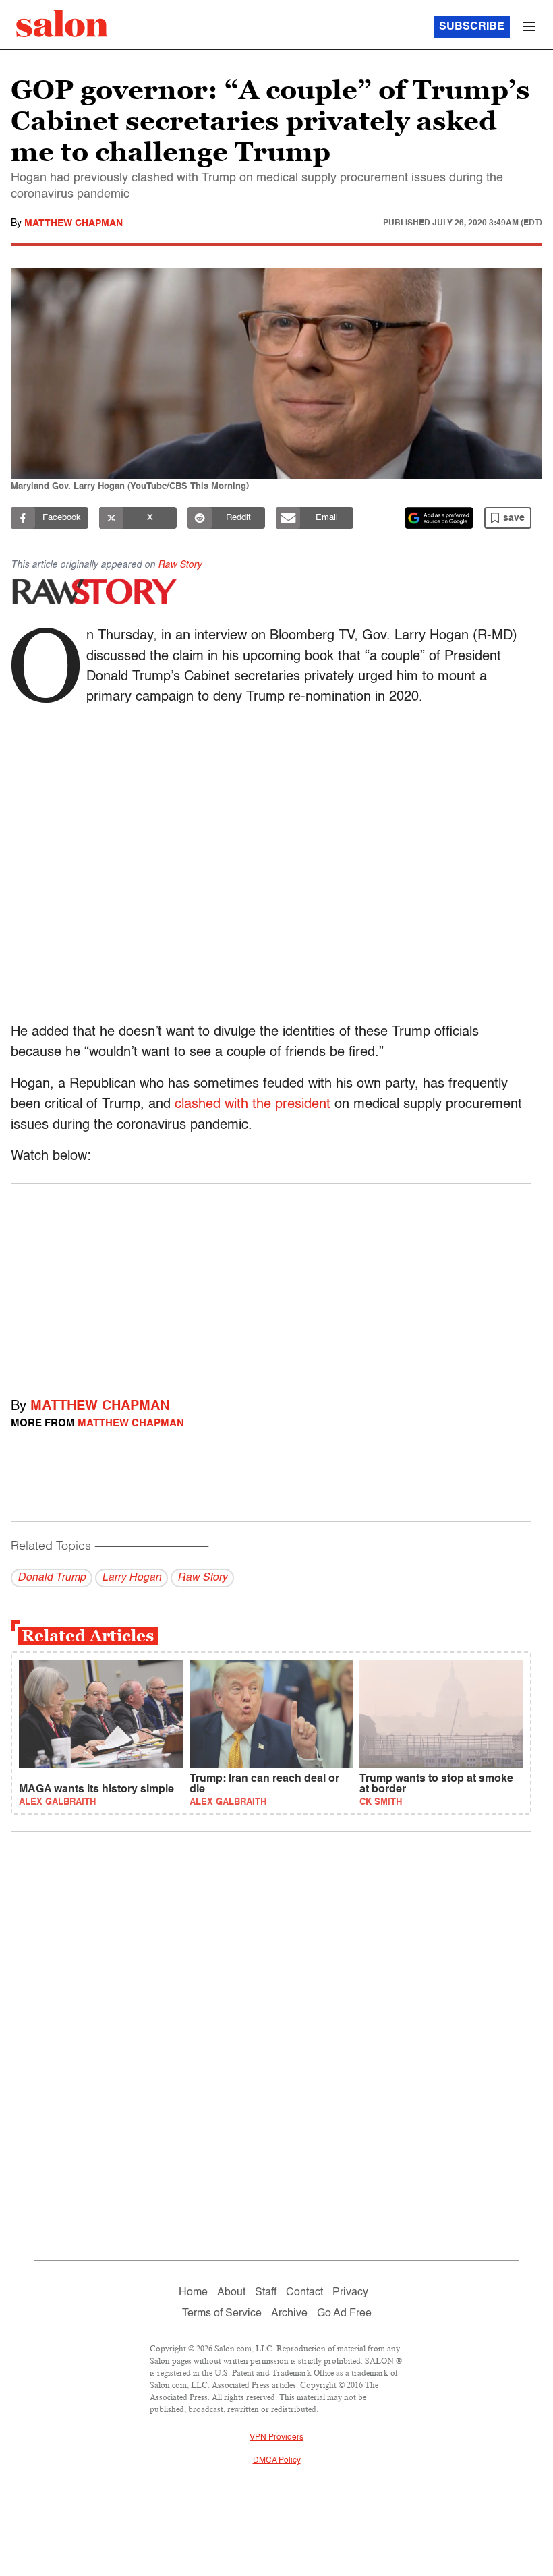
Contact (304, 2293)
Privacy (350, 2293)
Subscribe (472, 27)
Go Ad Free (344, 2314)
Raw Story (180, 565)
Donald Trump (52, 1578)
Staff (266, 2293)
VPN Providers (276, 2438)
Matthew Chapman (74, 223)
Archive (289, 2314)
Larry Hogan (132, 1578)
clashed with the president (253, 1105)
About (231, 2293)
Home (193, 2293)
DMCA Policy (277, 2461)
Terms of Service (222, 2314)
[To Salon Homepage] (62, 24)
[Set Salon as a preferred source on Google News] (439, 518)
